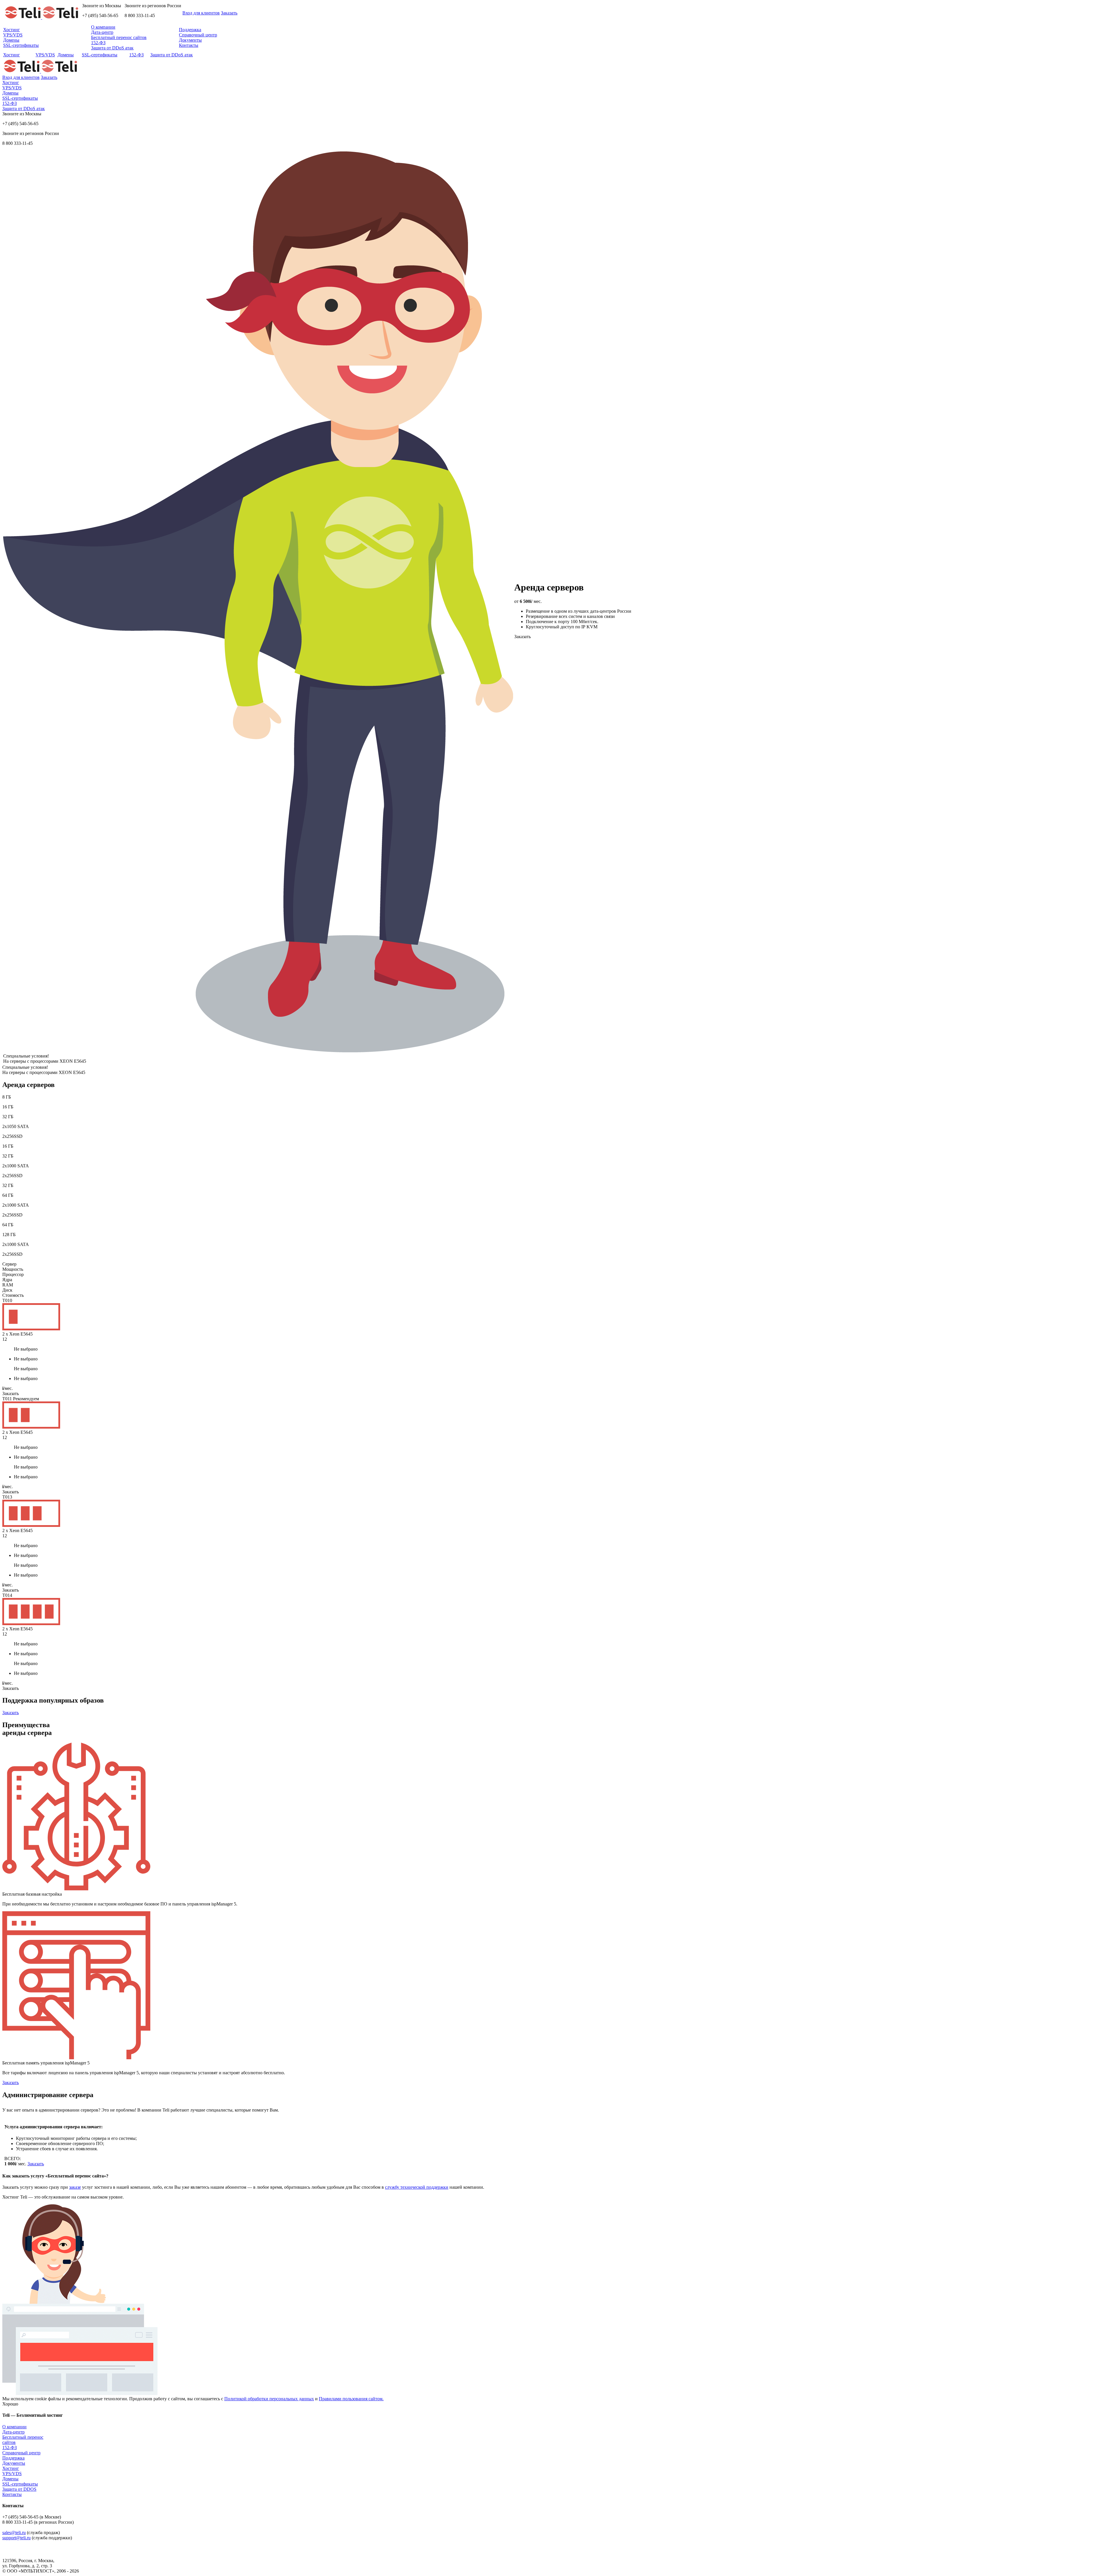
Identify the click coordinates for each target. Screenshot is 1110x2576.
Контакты (189, 45)
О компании (103, 27)
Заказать (229, 13)
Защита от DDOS (19, 2489)
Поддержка (190, 30)
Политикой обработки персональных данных (269, 2399)
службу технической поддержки (417, 2187)
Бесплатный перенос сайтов (119, 37)
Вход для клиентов (201, 13)
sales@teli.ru (14, 2533)
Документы (190, 40)
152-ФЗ (98, 43)
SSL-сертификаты (21, 45)
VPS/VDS (13, 35)
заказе (75, 2187)
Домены (11, 40)
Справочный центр (198, 35)
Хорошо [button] (10, 2404)
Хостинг (12, 30)
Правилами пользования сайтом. (351, 2399)
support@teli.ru (16, 2538)
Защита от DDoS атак (112, 48)
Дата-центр (102, 32)
